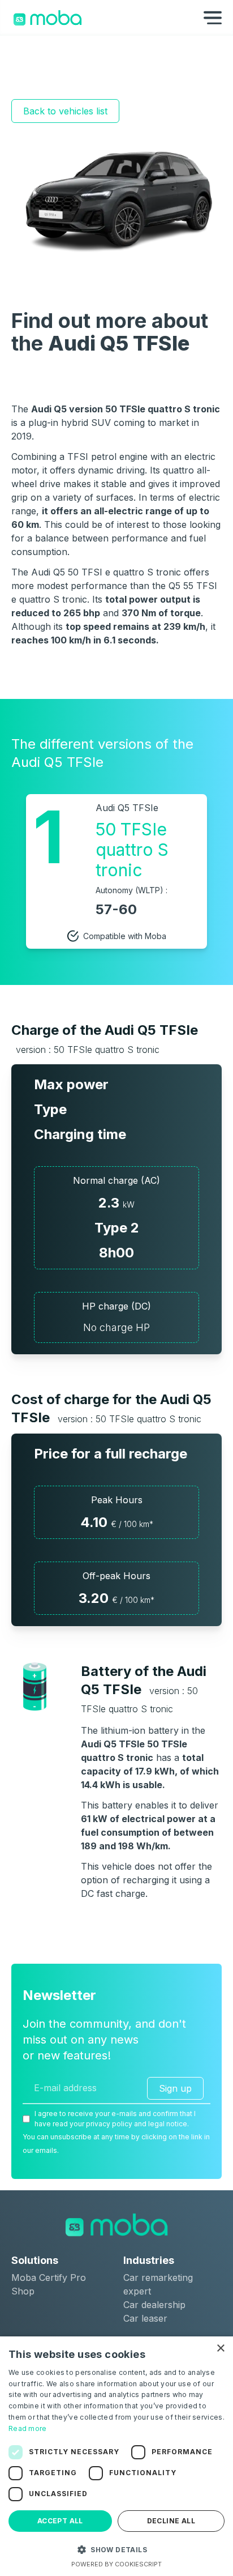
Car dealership (154, 2305)
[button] (116, 2549)
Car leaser (145, 2318)
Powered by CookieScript (116, 2564)
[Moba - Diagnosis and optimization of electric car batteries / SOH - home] (48, 18)
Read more (28, 2428)
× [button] (220, 2349)
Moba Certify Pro (49, 2278)
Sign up (175, 2088)
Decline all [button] (171, 2521)
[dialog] (116, 2456)
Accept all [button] (60, 2521)
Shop (23, 2291)
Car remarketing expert (158, 2284)
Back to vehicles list (65, 111)
